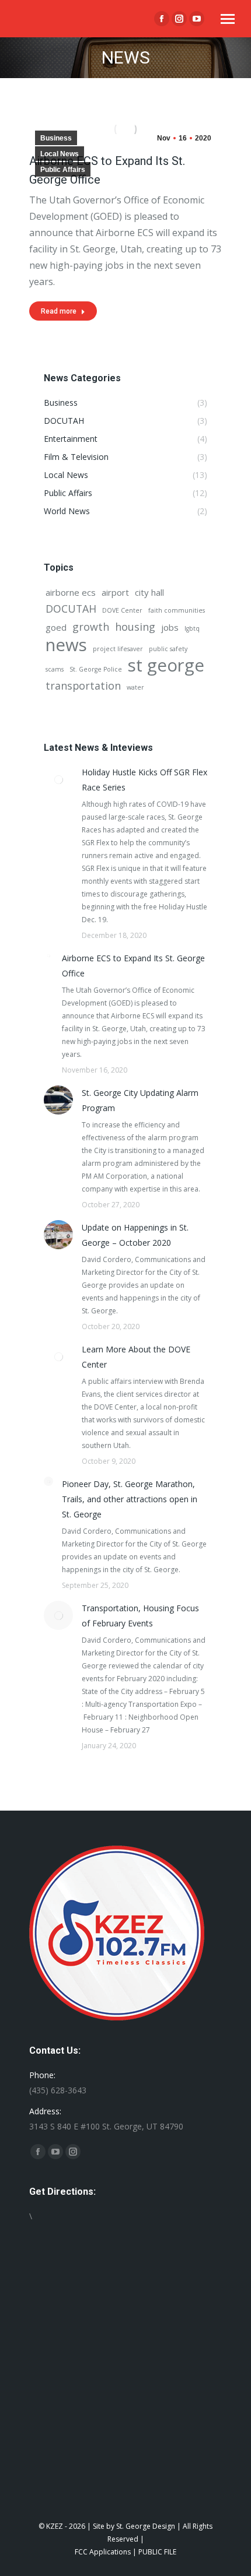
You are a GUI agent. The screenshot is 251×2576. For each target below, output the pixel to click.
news (66, 645)
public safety (168, 649)
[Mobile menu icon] (228, 19)
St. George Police (96, 669)
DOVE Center (122, 610)
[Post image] (58, 779)
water (135, 687)
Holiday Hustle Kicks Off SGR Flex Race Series (144, 780)
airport (115, 592)
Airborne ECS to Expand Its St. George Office (133, 966)
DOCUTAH (71, 609)
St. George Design (146, 2526)
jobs (170, 627)
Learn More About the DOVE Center (136, 1357)
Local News (60, 154)
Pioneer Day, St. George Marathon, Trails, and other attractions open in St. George (130, 1499)
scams (55, 669)
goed (56, 627)
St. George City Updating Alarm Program (140, 1100)
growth (91, 627)
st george (166, 665)
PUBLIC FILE (157, 2552)
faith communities (177, 610)
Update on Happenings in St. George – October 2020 (135, 1235)
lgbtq (192, 628)
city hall (149, 592)
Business (56, 138)
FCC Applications (103, 2552)
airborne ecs (71, 592)
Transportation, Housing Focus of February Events (140, 1616)
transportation (83, 686)
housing (135, 627)
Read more (59, 311)
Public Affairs (63, 170)
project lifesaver (118, 649)
